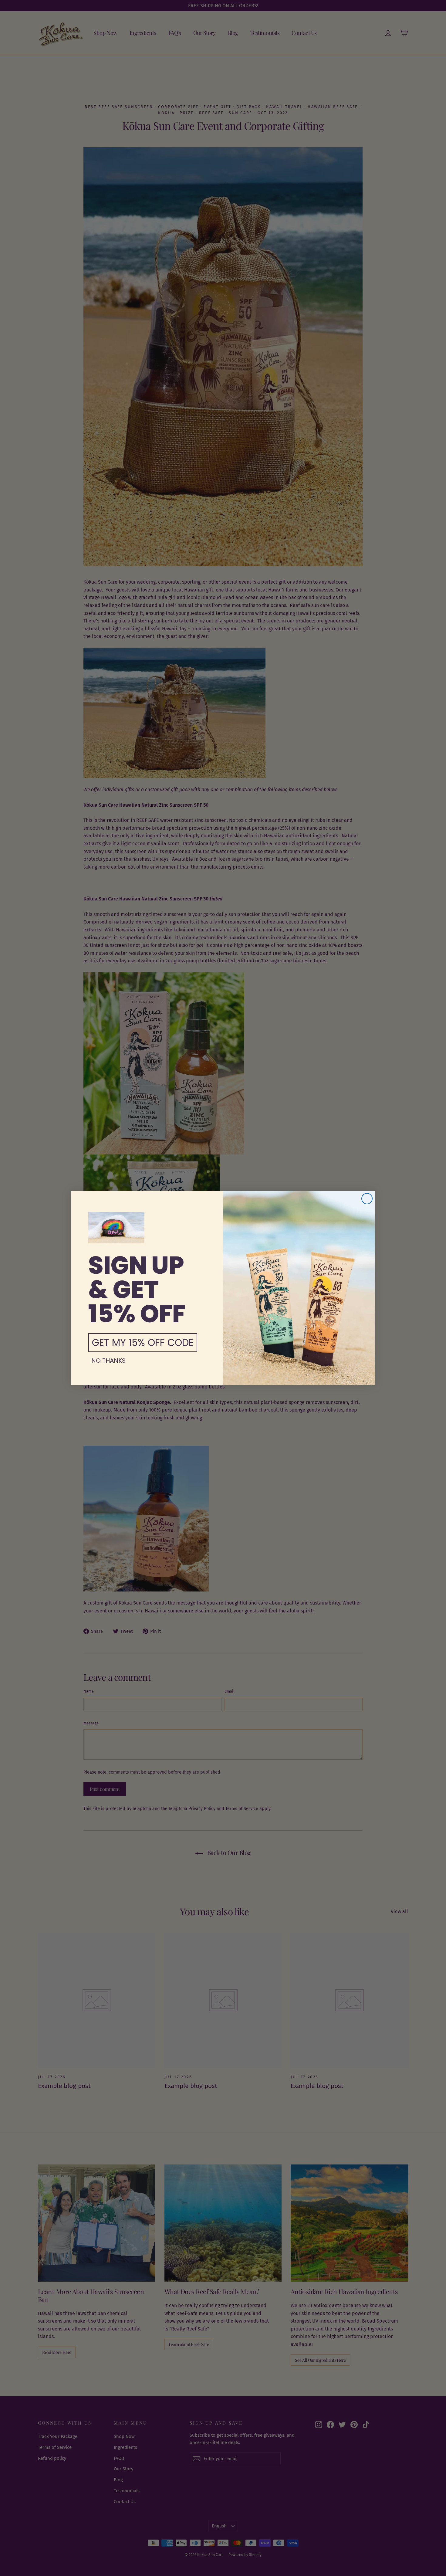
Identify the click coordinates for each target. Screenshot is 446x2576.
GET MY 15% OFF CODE (143, 1342)
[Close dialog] (367, 1199)
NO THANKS (108, 1361)
